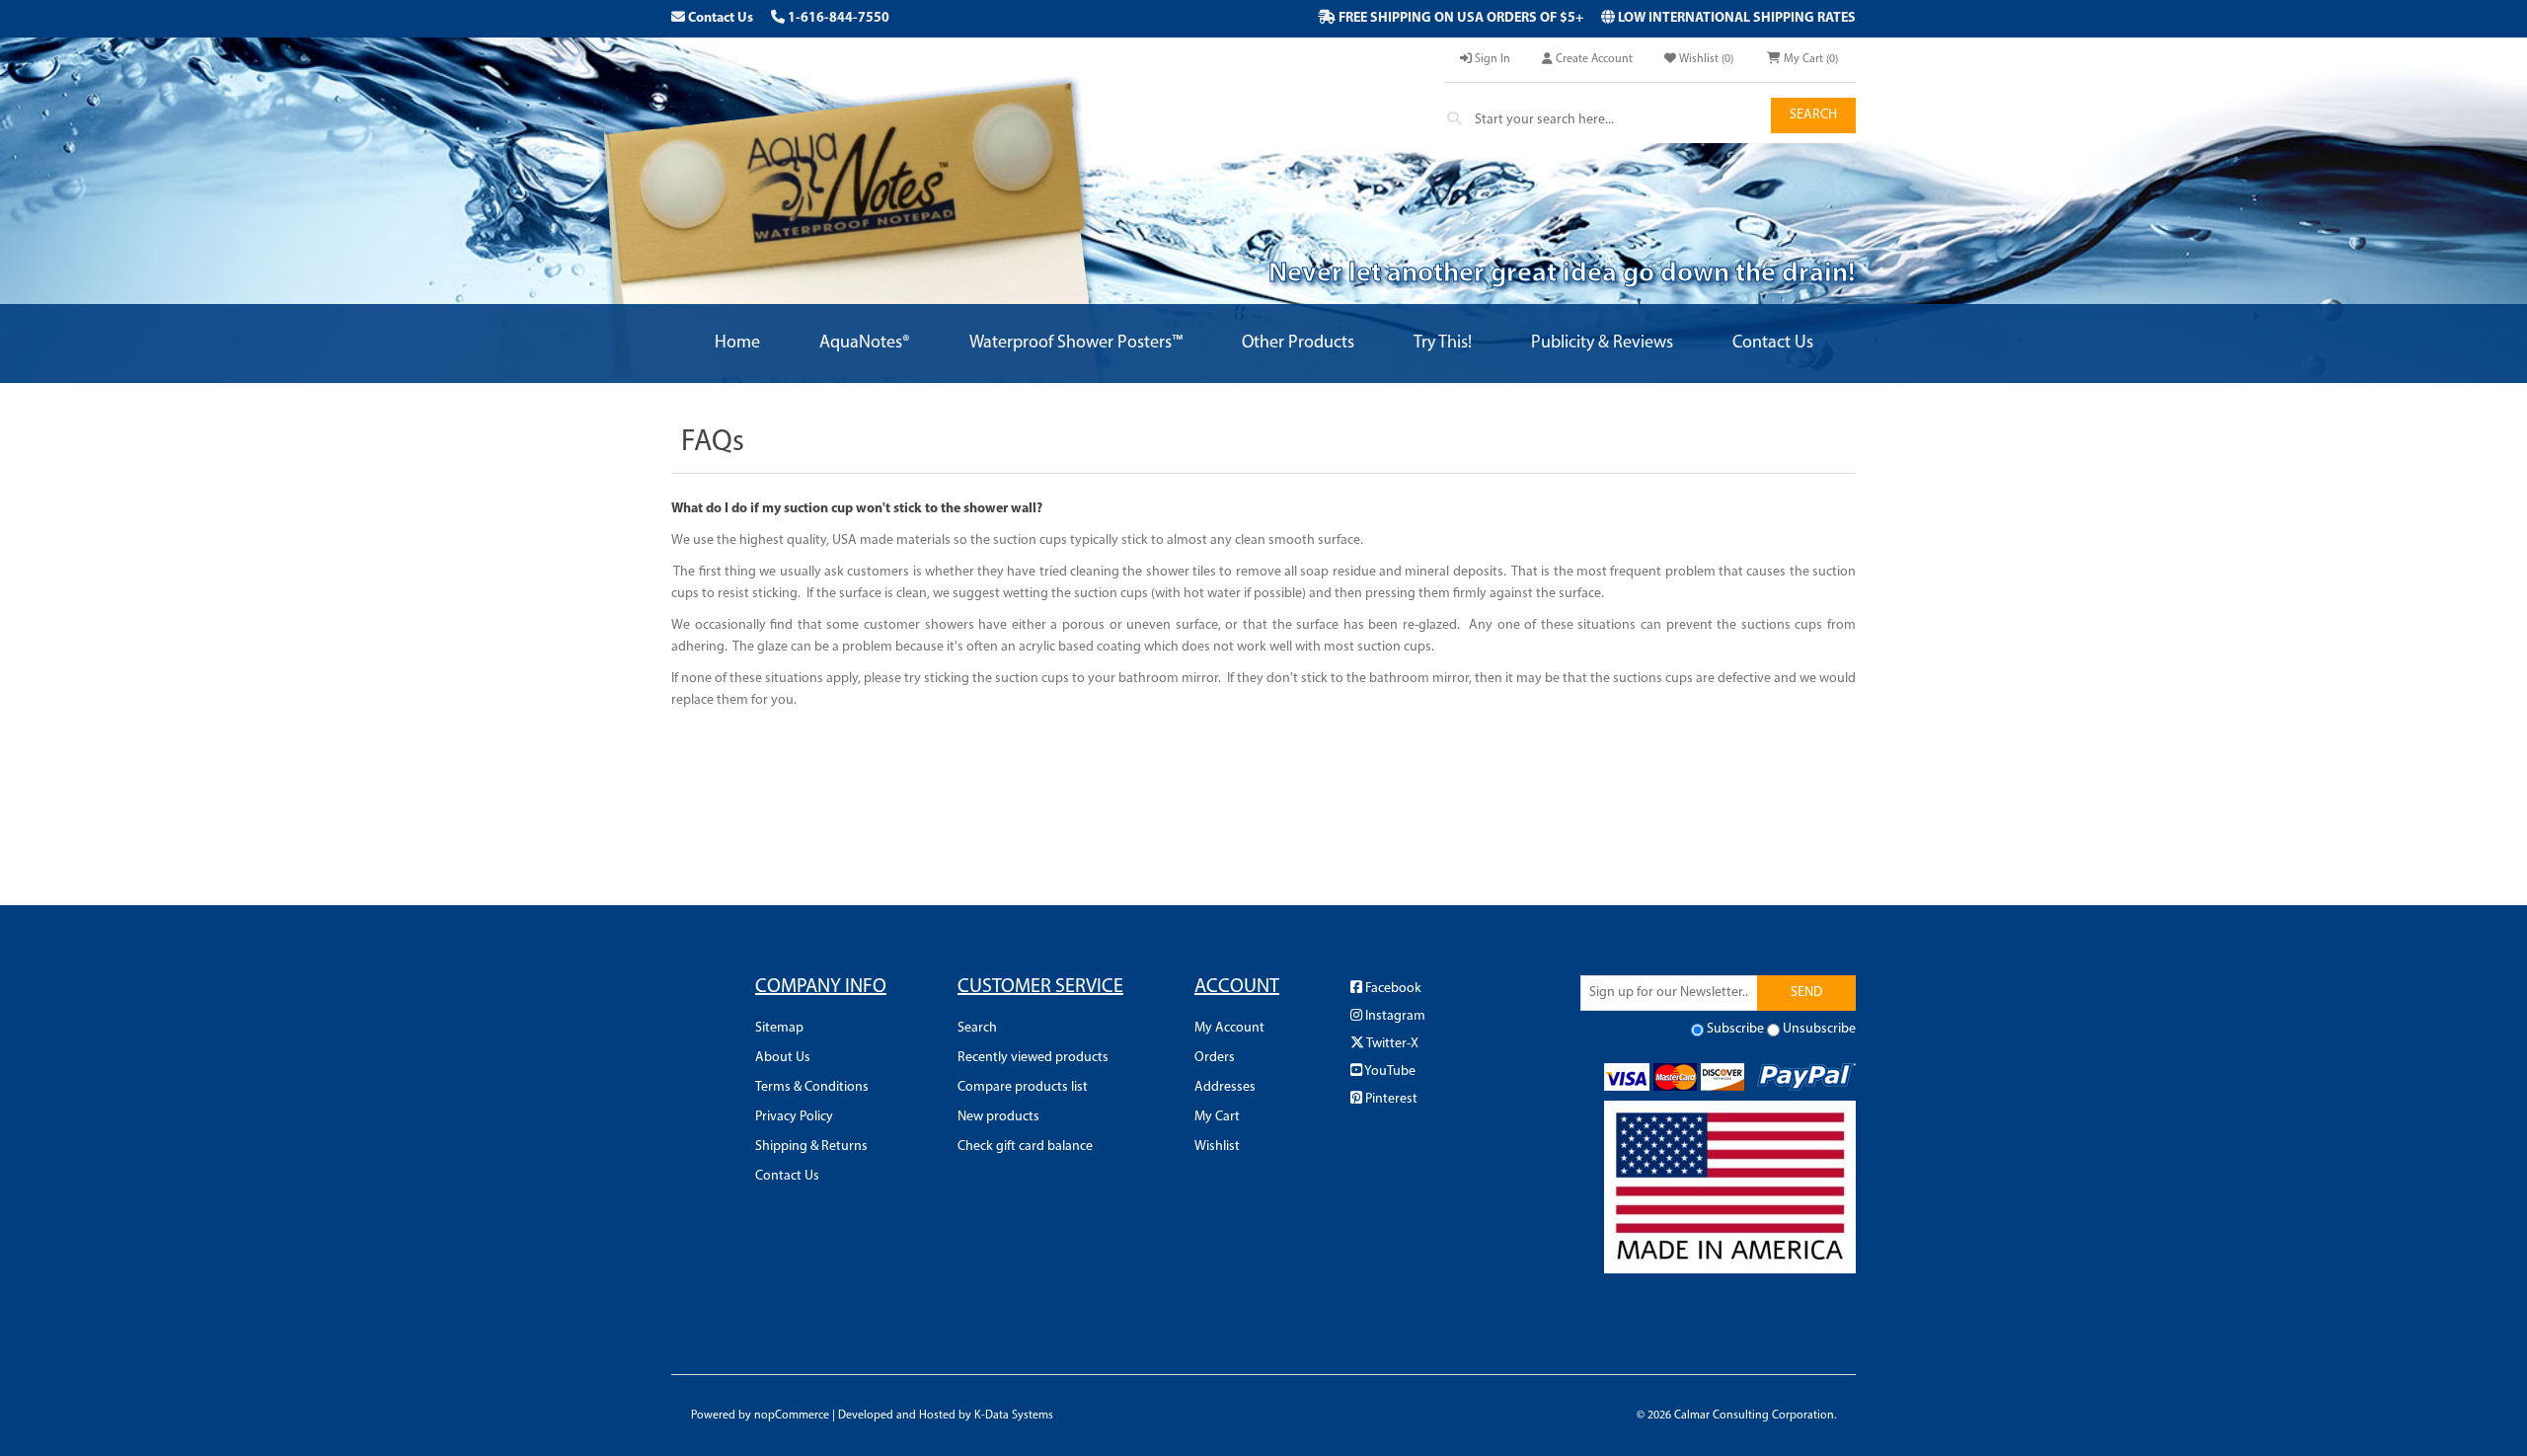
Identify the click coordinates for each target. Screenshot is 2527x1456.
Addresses (1225, 1087)
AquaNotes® (865, 344)
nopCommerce (792, 1416)
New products (998, 1117)
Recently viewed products (1033, 1058)
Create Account (1593, 59)
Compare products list (1023, 1087)
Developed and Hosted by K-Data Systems (946, 1416)
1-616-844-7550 (837, 18)
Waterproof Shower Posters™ (1076, 344)
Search (1813, 115)
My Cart (1217, 1117)
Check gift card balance (1025, 1147)
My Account (1229, 1028)
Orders (1215, 1058)
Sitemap (779, 1028)
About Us (783, 1058)
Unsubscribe (1819, 1029)
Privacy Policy (794, 1117)
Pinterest (1390, 1099)
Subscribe (1735, 1029)
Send (1806, 993)
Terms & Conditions (812, 1087)
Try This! (1443, 344)
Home (737, 344)
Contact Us (719, 18)
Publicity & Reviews (1602, 344)
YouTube (1389, 1072)
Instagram (1394, 1016)
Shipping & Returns (811, 1147)
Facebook (1392, 989)
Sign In (1491, 59)
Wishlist (1217, 1147)
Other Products (1298, 344)
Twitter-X (1391, 1044)
